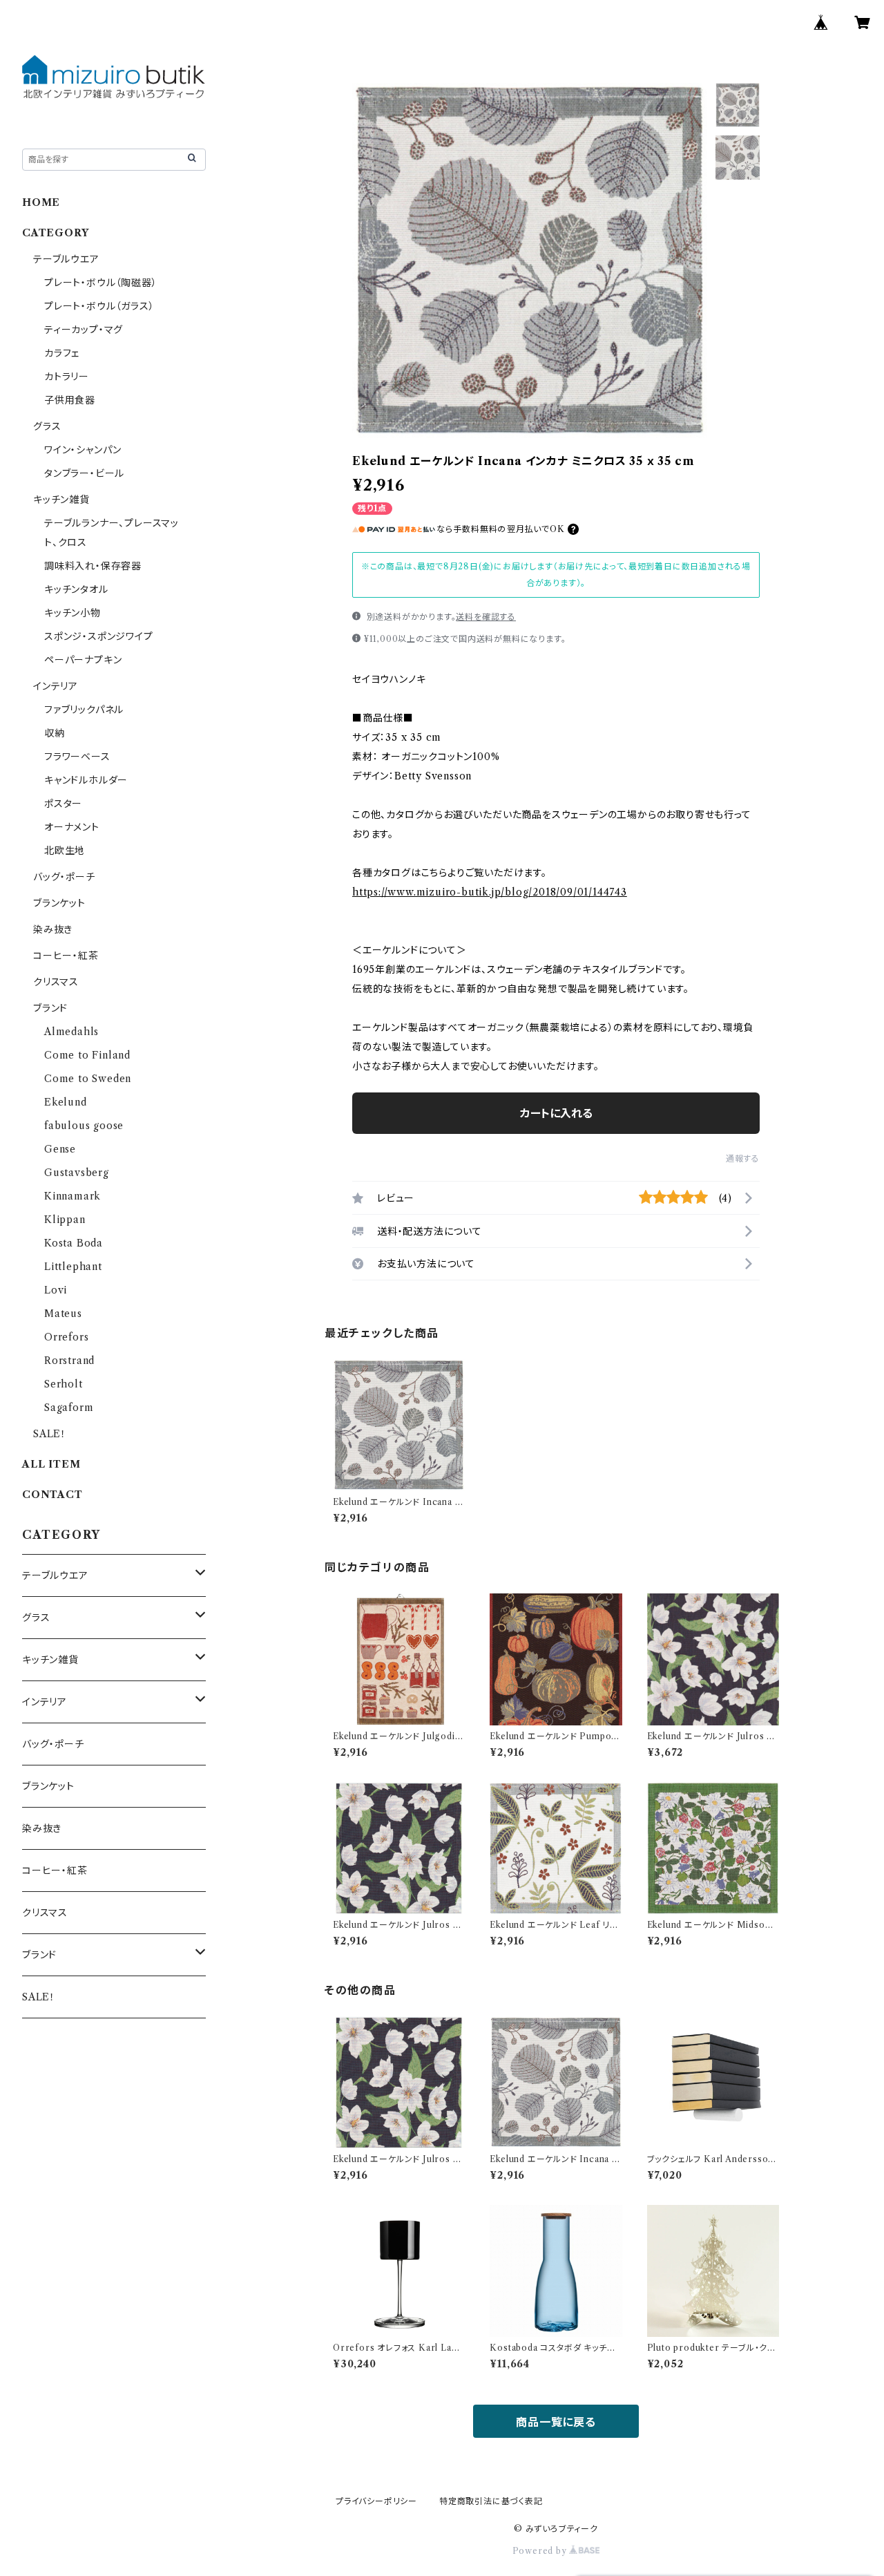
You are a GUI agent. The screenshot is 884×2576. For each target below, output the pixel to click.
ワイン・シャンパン (83, 450)
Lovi (56, 1290)
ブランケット (59, 903)
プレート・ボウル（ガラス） (99, 306)
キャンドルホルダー (86, 780)
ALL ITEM (51, 1464)
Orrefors (66, 1337)
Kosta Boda (74, 1243)
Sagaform (69, 1408)
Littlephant (73, 1267)
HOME (41, 202)
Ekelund (66, 1102)
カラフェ (62, 353)
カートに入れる (556, 1113)
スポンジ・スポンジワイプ (99, 636)
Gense (60, 1149)
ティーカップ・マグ (84, 330)
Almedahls (71, 1032)
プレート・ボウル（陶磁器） (100, 283)
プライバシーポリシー (376, 2501)
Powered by (541, 2551)
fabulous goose (84, 1126)
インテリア (56, 686)
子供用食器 (70, 400)
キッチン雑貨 (61, 500)
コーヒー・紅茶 (66, 956)
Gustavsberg (77, 1173)
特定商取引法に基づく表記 (491, 2501)
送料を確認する (486, 617)
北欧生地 (65, 851)
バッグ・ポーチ (64, 877)
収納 (55, 733)
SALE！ (50, 1434)
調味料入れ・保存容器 (93, 566)
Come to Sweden (88, 1079)
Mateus (63, 1314)
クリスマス (56, 982)
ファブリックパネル (84, 710)
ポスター (63, 804)
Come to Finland (87, 1055)
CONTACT (52, 1495)
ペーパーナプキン (83, 660)
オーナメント (72, 827)
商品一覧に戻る (556, 2422)
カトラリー (67, 377)
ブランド (50, 1008)
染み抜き (53, 929)
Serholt (64, 1384)
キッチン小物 (73, 613)
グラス (47, 426)
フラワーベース (77, 757)
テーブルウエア (66, 259)
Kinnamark (73, 1196)
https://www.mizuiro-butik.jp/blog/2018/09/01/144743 (490, 892)
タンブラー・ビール (84, 473)
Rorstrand (69, 1361)
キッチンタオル (76, 589)
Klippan (65, 1220)
